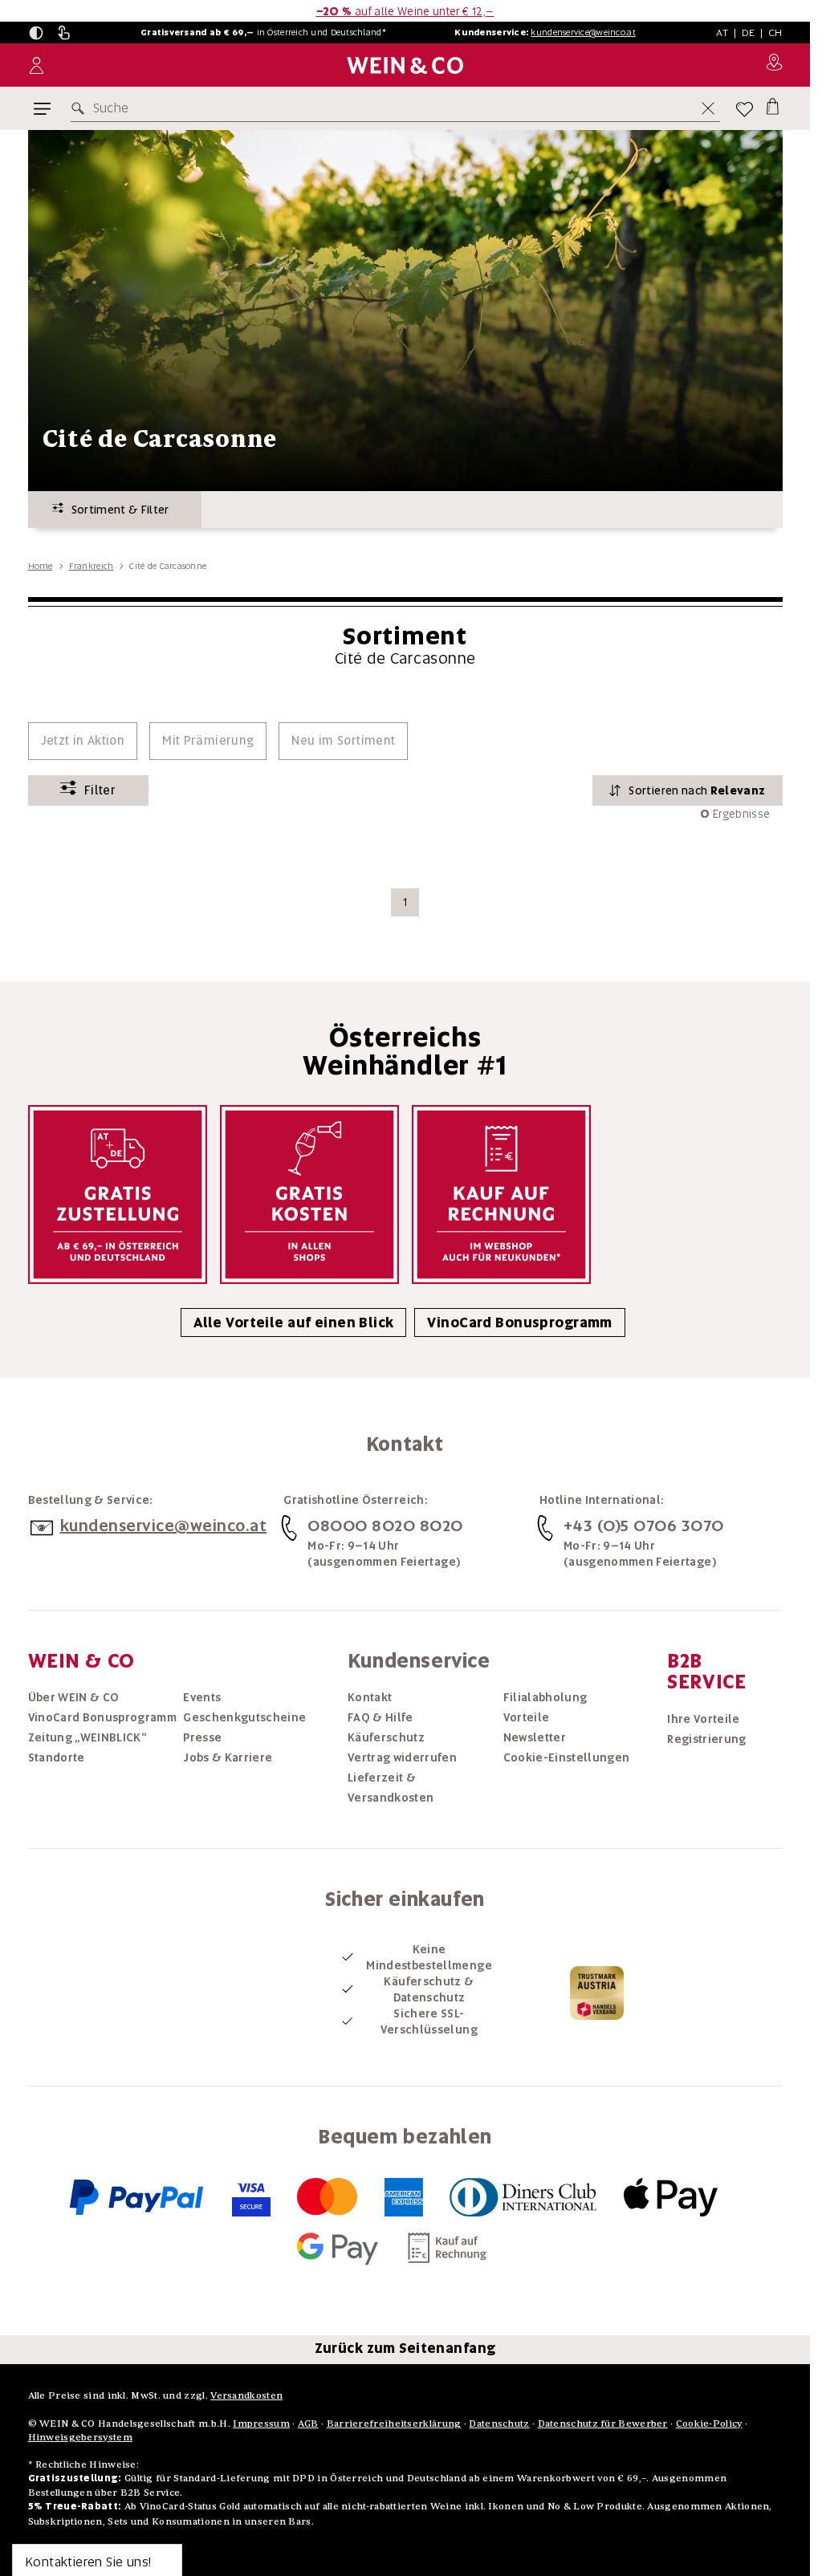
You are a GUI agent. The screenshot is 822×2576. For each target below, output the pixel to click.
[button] (36, 33)
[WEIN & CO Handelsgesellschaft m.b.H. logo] (405, 65)
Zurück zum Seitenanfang (405, 2348)
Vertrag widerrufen (402, 1757)
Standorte (57, 1757)
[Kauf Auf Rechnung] (501, 1195)
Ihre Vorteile (704, 1719)
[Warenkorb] (773, 106)
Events (202, 1697)
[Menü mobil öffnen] (42, 109)
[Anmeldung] (37, 65)
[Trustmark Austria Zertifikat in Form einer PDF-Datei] (597, 1992)
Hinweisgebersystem (80, 2437)
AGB (308, 2423)
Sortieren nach (697, 790)
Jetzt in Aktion (83, 741)
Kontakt (370, 1697)
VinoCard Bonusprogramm (519, 1323)
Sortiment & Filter (116, 510)
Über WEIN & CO (74, 1697)
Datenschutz (499, 2423)
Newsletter (535, 1737)
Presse (202, 1737)
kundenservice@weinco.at (583, 32)
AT (722, 33)
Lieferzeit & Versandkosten (391, 1788)
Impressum (261, 2423)
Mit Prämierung (208, 741)
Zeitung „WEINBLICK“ (87, 1737)
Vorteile (527, 1717)
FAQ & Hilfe (380, 1717)
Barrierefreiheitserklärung (394, 2423)
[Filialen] (774, 65)
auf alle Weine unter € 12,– (405, 11)
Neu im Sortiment (343, 741)
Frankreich (92, 566)
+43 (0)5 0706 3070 (644, 1526)
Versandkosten (246, 2395)
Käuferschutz (386, 1737)
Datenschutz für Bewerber (603, 2423)
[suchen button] (81, 108)
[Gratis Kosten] (309, 1195)
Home (41, 566)
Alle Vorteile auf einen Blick (293, 1323)
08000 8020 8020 (385, 1526)
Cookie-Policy (709, 2423)
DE (749, 33)
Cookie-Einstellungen (567, 1757)
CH (775, 33)
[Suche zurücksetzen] (708, 108)
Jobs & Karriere (228, 1757)
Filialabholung (545, 1697)
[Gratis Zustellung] (118, 1195)
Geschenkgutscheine (244, 1717)
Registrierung (707, 1739)
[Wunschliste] (745, 109)
